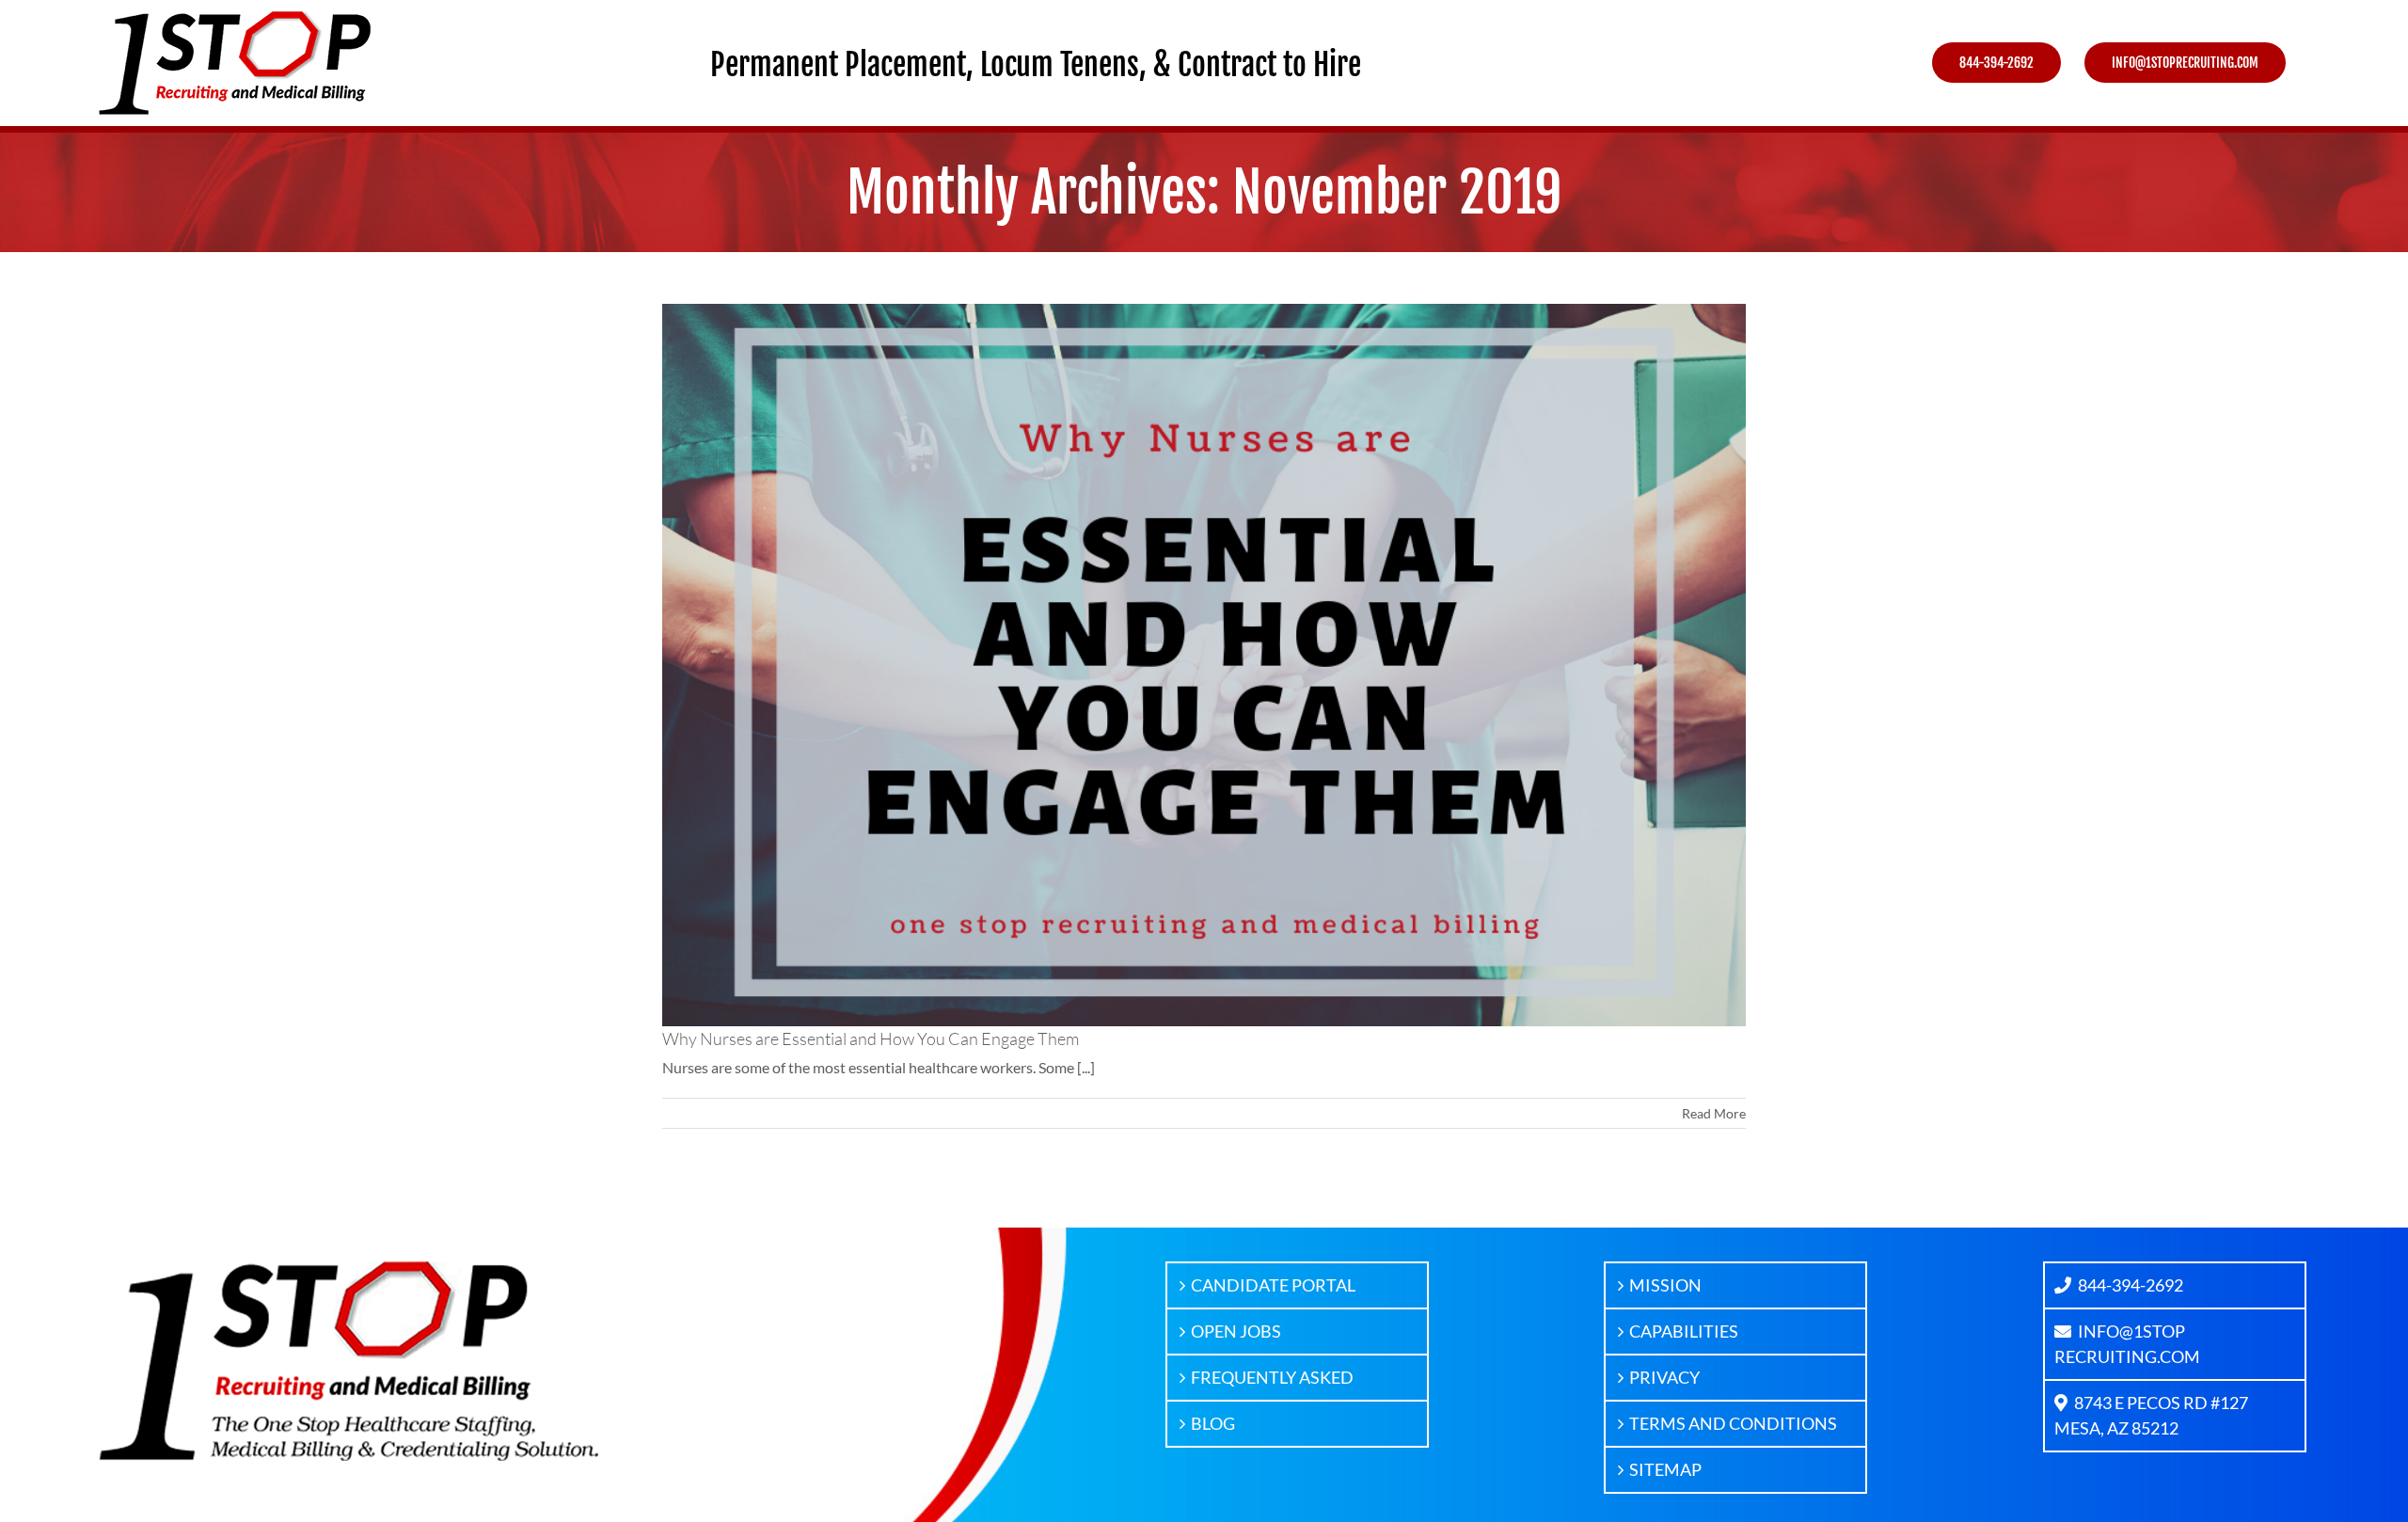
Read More (1714, 1113)
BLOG (1213, 1423)
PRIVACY (1664, 1377)
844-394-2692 (2131, 1285)
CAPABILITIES (1684, 1331)
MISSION (1665, 1285)
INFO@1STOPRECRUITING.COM (2127, 1344)
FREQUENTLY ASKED (1272, 1377)
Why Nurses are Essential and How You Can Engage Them (871, 1038)
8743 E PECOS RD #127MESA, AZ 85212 (2151, 1415)
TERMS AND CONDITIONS (1733, 1423)
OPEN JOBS (1236, 1331)
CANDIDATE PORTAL (1273, 1285)
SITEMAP (1665, 1469)
